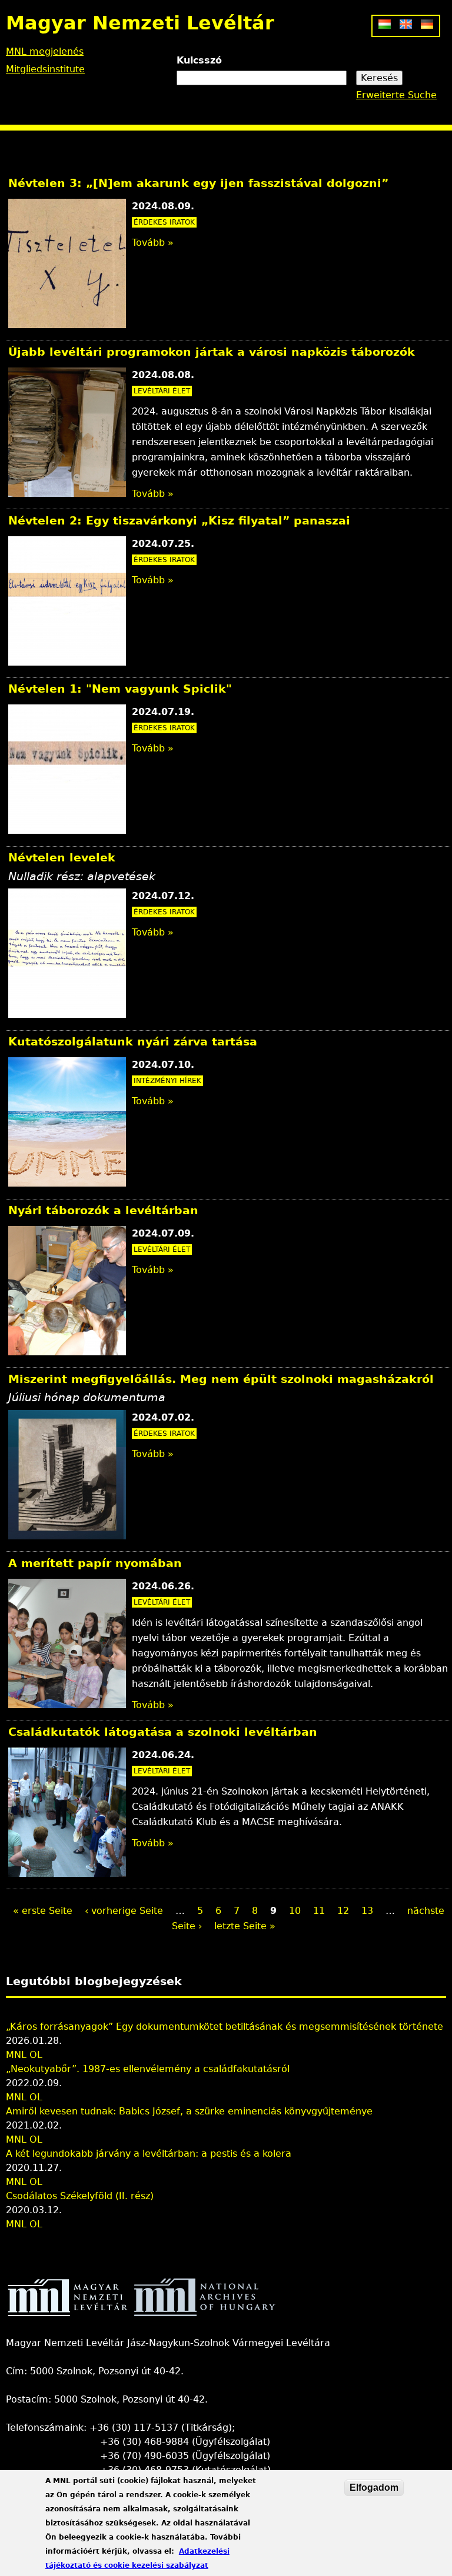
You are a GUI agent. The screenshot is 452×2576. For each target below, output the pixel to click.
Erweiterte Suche (396, 95)
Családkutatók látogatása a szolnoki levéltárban (163, 1732)
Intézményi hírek (167, 1081)
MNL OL (24, 2055)
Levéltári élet (162, 391)
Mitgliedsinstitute (45, 69)
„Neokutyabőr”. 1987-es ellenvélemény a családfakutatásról (148, 2069)
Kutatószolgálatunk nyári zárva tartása (133, 1042)
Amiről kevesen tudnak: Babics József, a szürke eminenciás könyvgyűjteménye (189, 2111)
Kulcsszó (199, 60)
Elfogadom (374, 2488)
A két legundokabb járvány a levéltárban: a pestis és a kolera (149, 2154)
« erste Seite (43, 1911)
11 (319, 1911)
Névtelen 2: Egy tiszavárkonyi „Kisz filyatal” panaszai (179, 521)
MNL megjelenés (45, 51)
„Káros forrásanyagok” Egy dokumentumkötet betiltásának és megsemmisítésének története (225, 2027)
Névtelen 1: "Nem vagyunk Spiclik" (120, 689)
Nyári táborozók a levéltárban (103, 1210)
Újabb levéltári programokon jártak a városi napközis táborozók (212, 352)
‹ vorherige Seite (124, 1911)
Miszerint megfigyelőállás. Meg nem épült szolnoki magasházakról (221, 1379)
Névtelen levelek (62, 858)
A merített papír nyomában (95, 1563)
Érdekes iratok (164, 222)
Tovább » (153, 243)
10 (295, 1911)
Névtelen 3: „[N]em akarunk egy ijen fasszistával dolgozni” (198, 183)
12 (343, 1911)
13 (367, 1911)
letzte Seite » (245, 1926)
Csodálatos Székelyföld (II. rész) (80, 2196)
